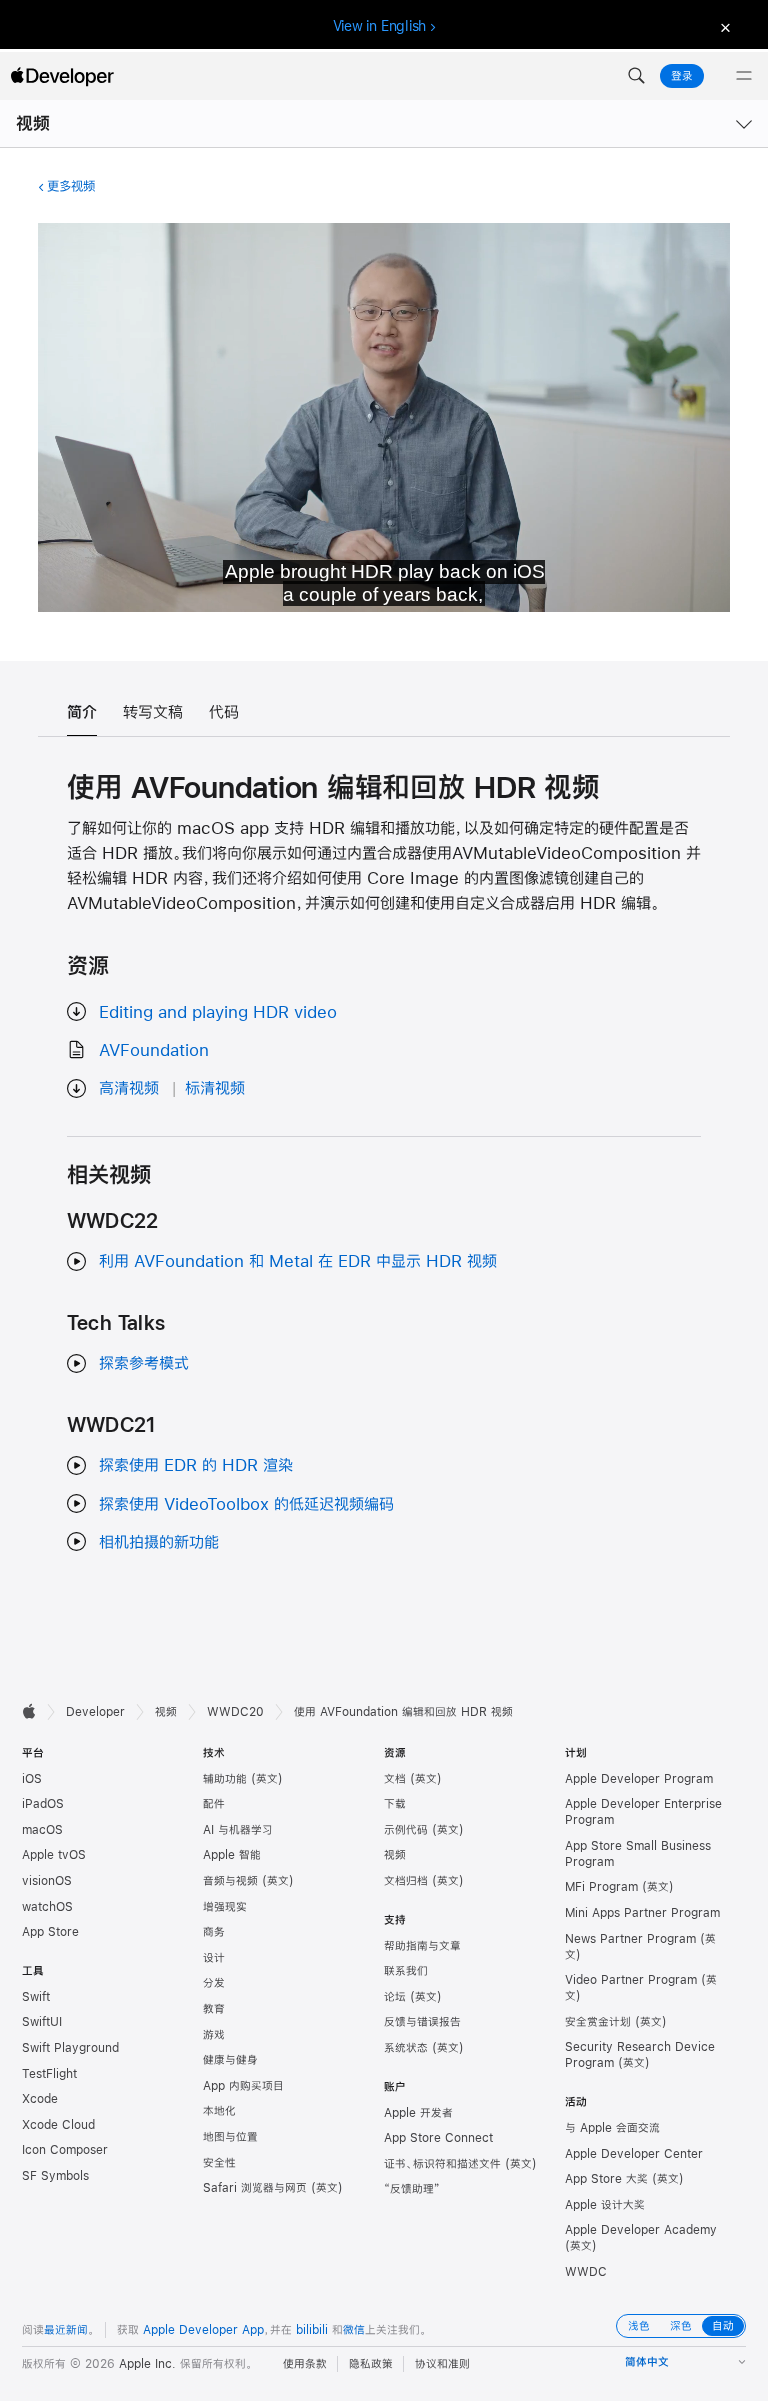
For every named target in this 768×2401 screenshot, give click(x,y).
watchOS (47, 1907)
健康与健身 (230, 2060)
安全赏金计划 (598, 2022)
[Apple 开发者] (62, 76)
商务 (214, 1932)
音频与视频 (230, 1881)
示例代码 (406, 1830)
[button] (636, 76)
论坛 (395, 1997)
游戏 (214, 2035)
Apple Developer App (203, 2330)
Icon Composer (65, 2150)
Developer (95, 1712)
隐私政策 (371, 2364)
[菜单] (744, 76)
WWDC (586, 2272)
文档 (395, 1779)
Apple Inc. (147, 2364)
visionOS (47, 1881)
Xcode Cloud (58, 2125)
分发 (214, 1983)
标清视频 (215, 1087)
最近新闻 (66, 2330)
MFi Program (601, 1887)
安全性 (219, 2163)
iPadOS (43, 1804)
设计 (214, 1958)
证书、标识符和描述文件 (442, 2164)
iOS (32, 1779)
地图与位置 (230, 2137)
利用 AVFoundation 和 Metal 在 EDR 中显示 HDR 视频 (298, 1260)
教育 (214, 2009)
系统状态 (406, 2048)
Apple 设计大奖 (605, 2205)
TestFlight (49, 2074)
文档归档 (406, 1881)
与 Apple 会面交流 (612, 2128)
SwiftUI (42, 2022)
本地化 (219, 2111)
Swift (36, 1997)
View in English (380, 26)
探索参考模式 (144, 1362)
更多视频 (71, 186)
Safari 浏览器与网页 (255, 2188)
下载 (395, 1804)
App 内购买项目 (243, 2086)
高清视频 (129, 1087)
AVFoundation (154, 1049)
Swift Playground (70, 2048)
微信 (354, 2330)
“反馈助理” (412, 2189)
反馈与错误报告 (422, 2022)
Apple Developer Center (634, 2154)
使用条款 (305, 2364)
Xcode (40, 2099)
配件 (214, 1804)
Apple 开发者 (418, 2113)
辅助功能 (225, 1779)
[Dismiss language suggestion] (723, 26)
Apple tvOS (54, 1855)
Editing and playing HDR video (218, 1011)
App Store (50, 1932)
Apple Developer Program (639, 1779)
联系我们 (406, 1971)
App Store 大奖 (606, 2179)
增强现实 (225, 1907)
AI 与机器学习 (238, 1830)
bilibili (312, 2330)
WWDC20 (235, 1712)
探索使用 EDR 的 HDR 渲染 (196, 1464)
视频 (33, 123)
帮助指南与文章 (422, 1946)
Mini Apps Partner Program (642, 1913)
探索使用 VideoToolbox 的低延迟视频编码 (246, 1503)
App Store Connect (438, 2138)
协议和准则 (442, 2364)
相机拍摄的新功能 (159, 1541)
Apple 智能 (232, 1855)
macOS (42, 1830)
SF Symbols (55, 2176)
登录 (682, 76)
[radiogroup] (681, 2326)
